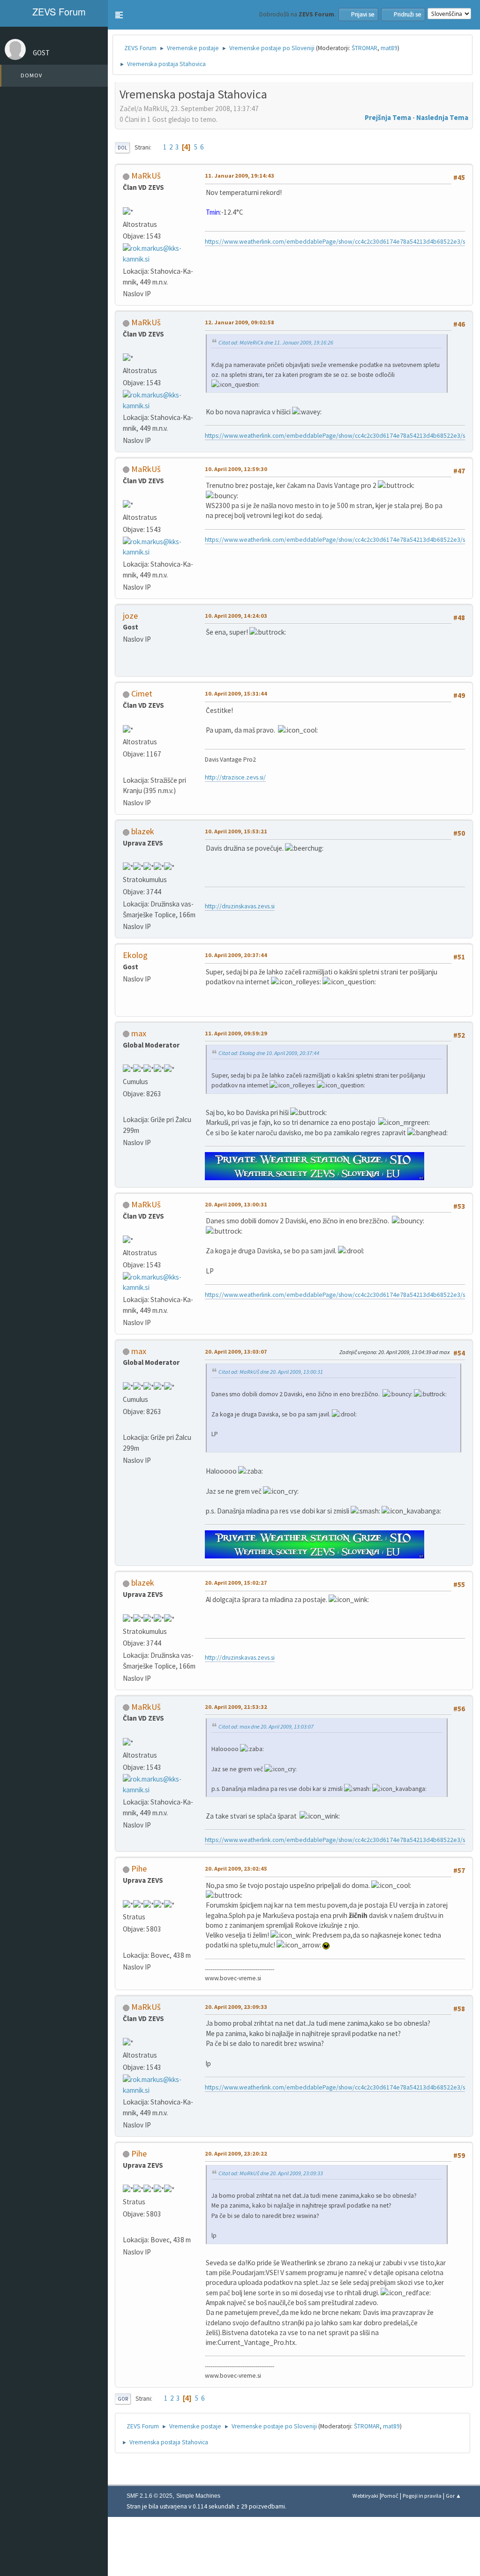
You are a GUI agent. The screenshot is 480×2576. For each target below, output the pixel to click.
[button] (119, 15)
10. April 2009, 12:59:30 (236, 469)
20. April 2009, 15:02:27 (236, 1583)
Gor (123, 2399)
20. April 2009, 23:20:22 (236, 2153)
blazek (143, 831)
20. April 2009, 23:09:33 (236, 2007)
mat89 (389, 48)
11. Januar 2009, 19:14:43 (240, 176)
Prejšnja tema (388, 117)
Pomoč (390, 2496)
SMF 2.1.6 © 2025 (150, 2496)
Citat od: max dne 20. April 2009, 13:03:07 (266, 1726)
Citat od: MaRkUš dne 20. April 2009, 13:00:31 (271, 1372)
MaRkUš (146, 176)
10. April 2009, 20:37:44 (236, 955)
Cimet (142, 693)
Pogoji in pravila (422, 2496)
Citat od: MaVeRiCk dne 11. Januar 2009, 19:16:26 (276, 342)
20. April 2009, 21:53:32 (236, 1707)
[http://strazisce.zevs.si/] (127, 768)
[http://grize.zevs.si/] (127, 1107)
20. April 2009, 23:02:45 (236, 1868)
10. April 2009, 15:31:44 (236, 693)
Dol (122, 148)
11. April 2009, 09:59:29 (236, 1033)
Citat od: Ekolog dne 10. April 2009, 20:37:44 (269, 1053)
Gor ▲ (454, 2496)
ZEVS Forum (58, 11)
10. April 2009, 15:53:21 (236, 831)
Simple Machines (198, 2496)
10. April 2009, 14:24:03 (236, 616)
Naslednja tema (442, 117)
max (139, 1033)
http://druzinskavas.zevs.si (240, 906)
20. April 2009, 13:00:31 (236, 1204)
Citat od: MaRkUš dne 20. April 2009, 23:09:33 (271, 2173)
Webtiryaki (365, 2496)
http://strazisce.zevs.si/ (235, 777)
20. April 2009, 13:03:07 (236, 1352)
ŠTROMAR (364, 48)
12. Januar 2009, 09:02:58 (240, 322)
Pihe (139, 1868)
